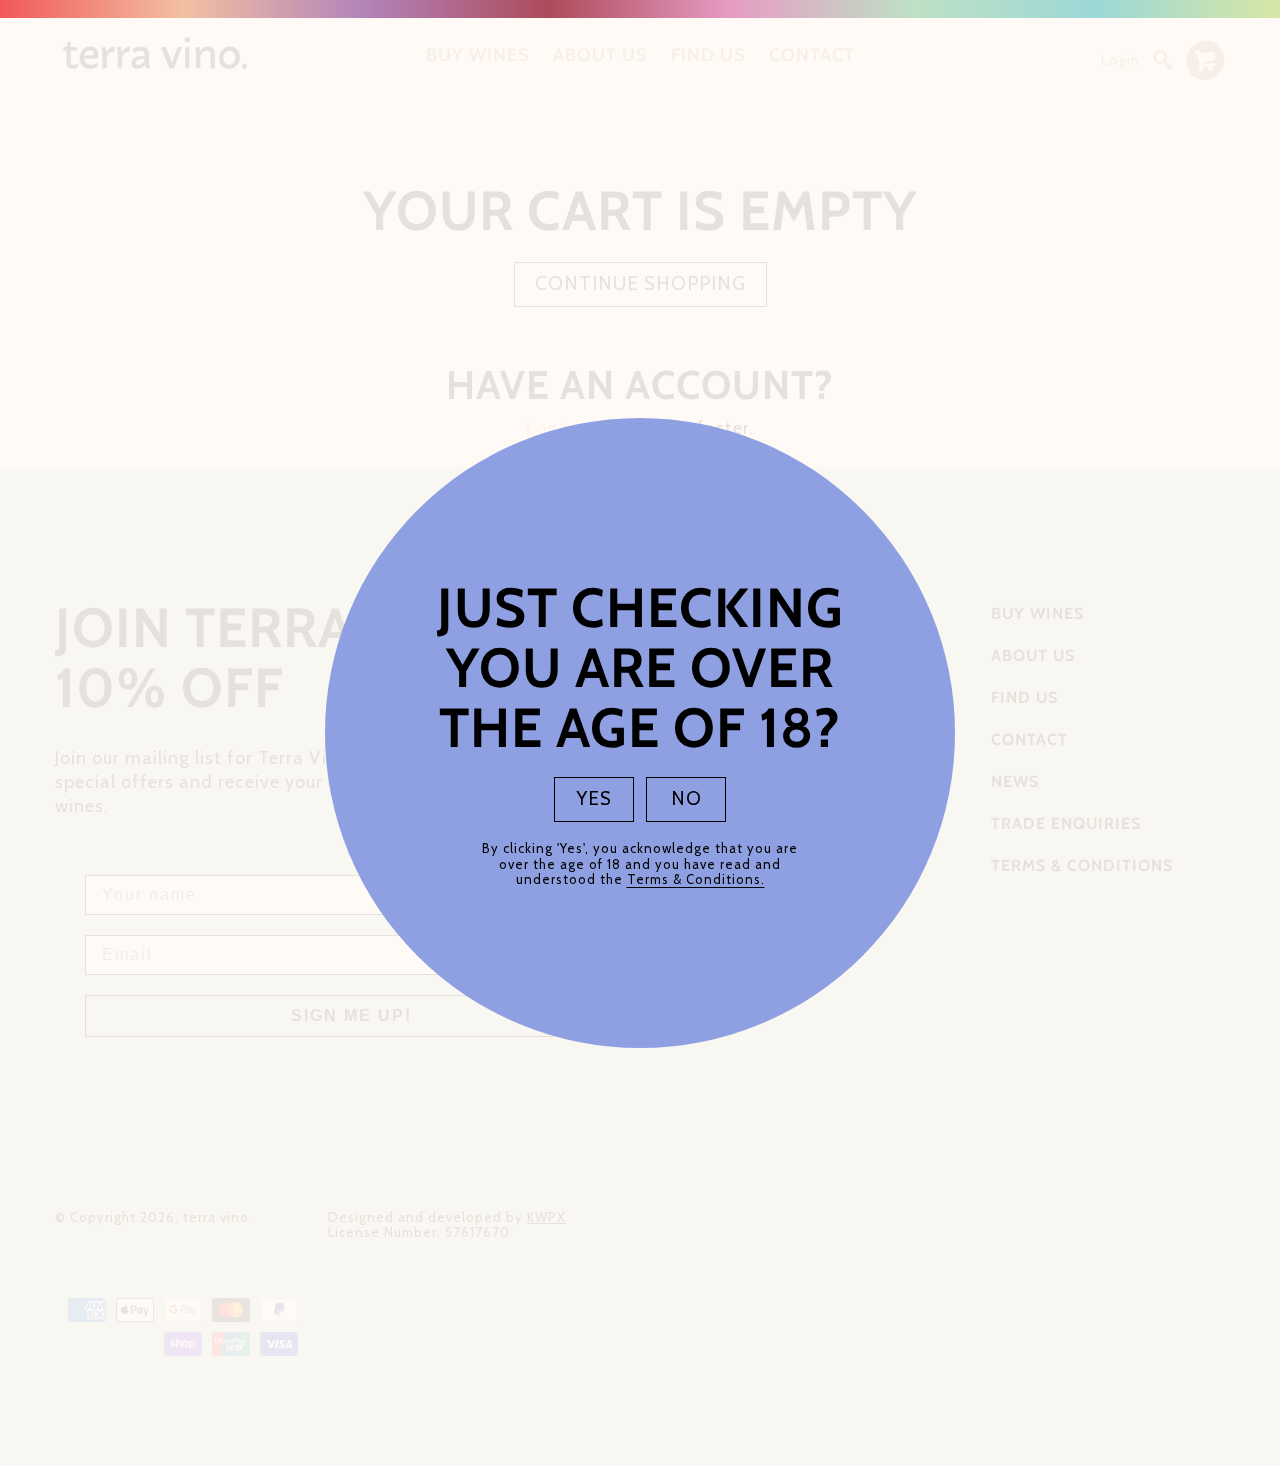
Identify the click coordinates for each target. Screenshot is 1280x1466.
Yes (594, 798)
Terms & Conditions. (696, 879)
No (686, 798)
